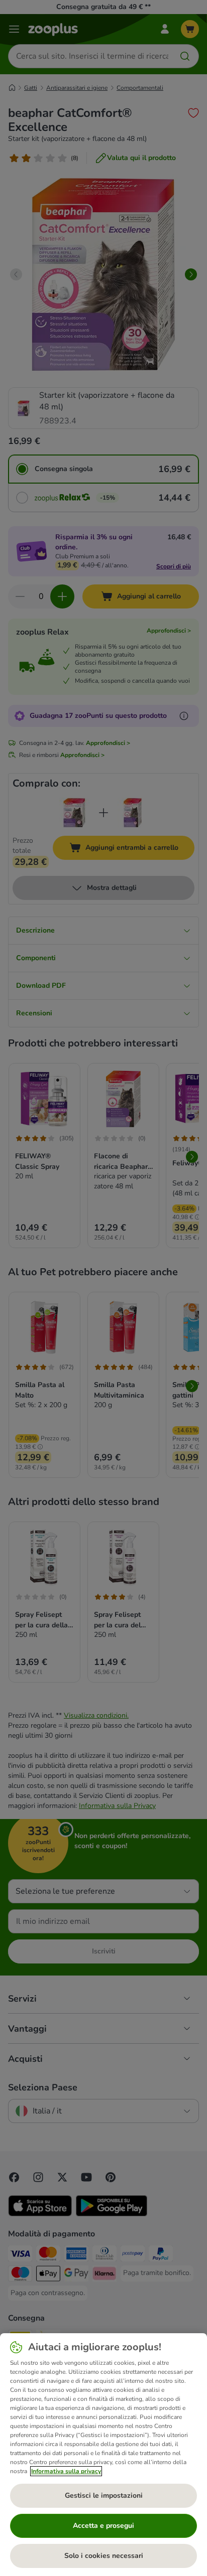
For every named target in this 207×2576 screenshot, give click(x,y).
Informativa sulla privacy (66, 2471)
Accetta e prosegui (103, 2526)
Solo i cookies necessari (104, 2556)
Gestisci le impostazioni (104, 2495)
